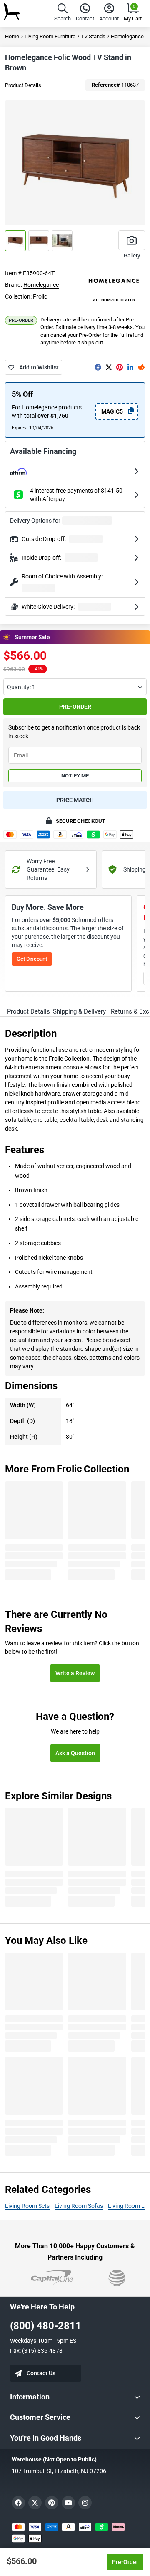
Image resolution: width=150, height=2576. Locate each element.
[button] (62, 14)
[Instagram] (85, 2503)
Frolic (40, 296)
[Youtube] (68, 2503)
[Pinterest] (120, 367)
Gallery (132, 255)
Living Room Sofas (79, 2206)
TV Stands (93, 36)
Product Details (23, 85)
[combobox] (75, 687)
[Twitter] (109, 367)
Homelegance (41, 285)
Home (12, 36)
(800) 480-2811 (46, 2326)
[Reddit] (141, 367)
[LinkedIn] (130, 367)
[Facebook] (98, 367)
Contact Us (41, 2373)
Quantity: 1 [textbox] (21, 687)
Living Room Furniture (50, 36)
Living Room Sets (27, 2206)
